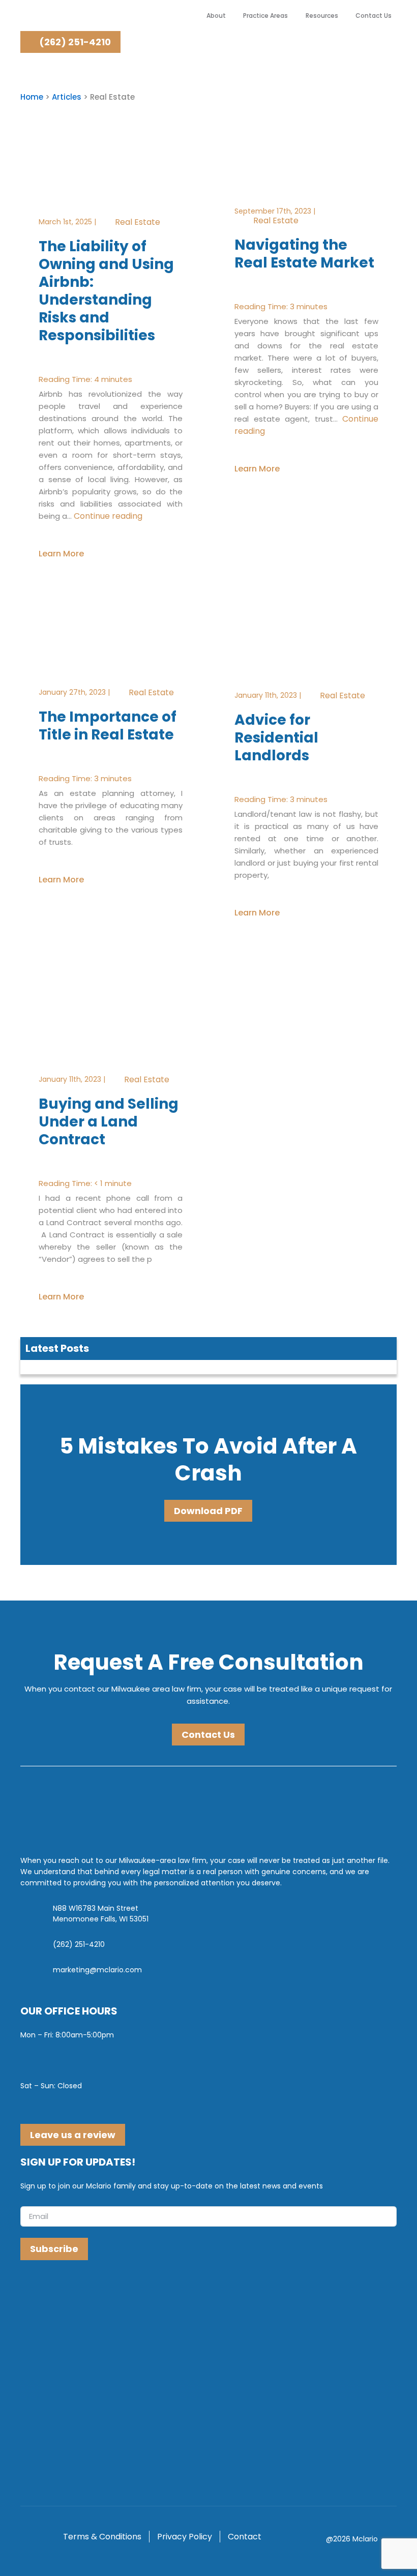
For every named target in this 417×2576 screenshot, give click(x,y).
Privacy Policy (185, 2537)
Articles (67, 97)
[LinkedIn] (50, 2293)
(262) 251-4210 (74, 42)
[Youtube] (70, 2293)
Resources (322, 16)
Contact (245, 2537)
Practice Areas (265, 16)
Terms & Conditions (102, 2537)
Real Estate (138, 221)
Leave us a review (73, 2135)
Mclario (365, 2539)
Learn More (61, 553)
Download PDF (208, 1511)
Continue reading (108, 515)
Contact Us (374, 16)
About (216, 16)
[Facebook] (30, 2293)
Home (32, 97)
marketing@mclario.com (97, 1970)
